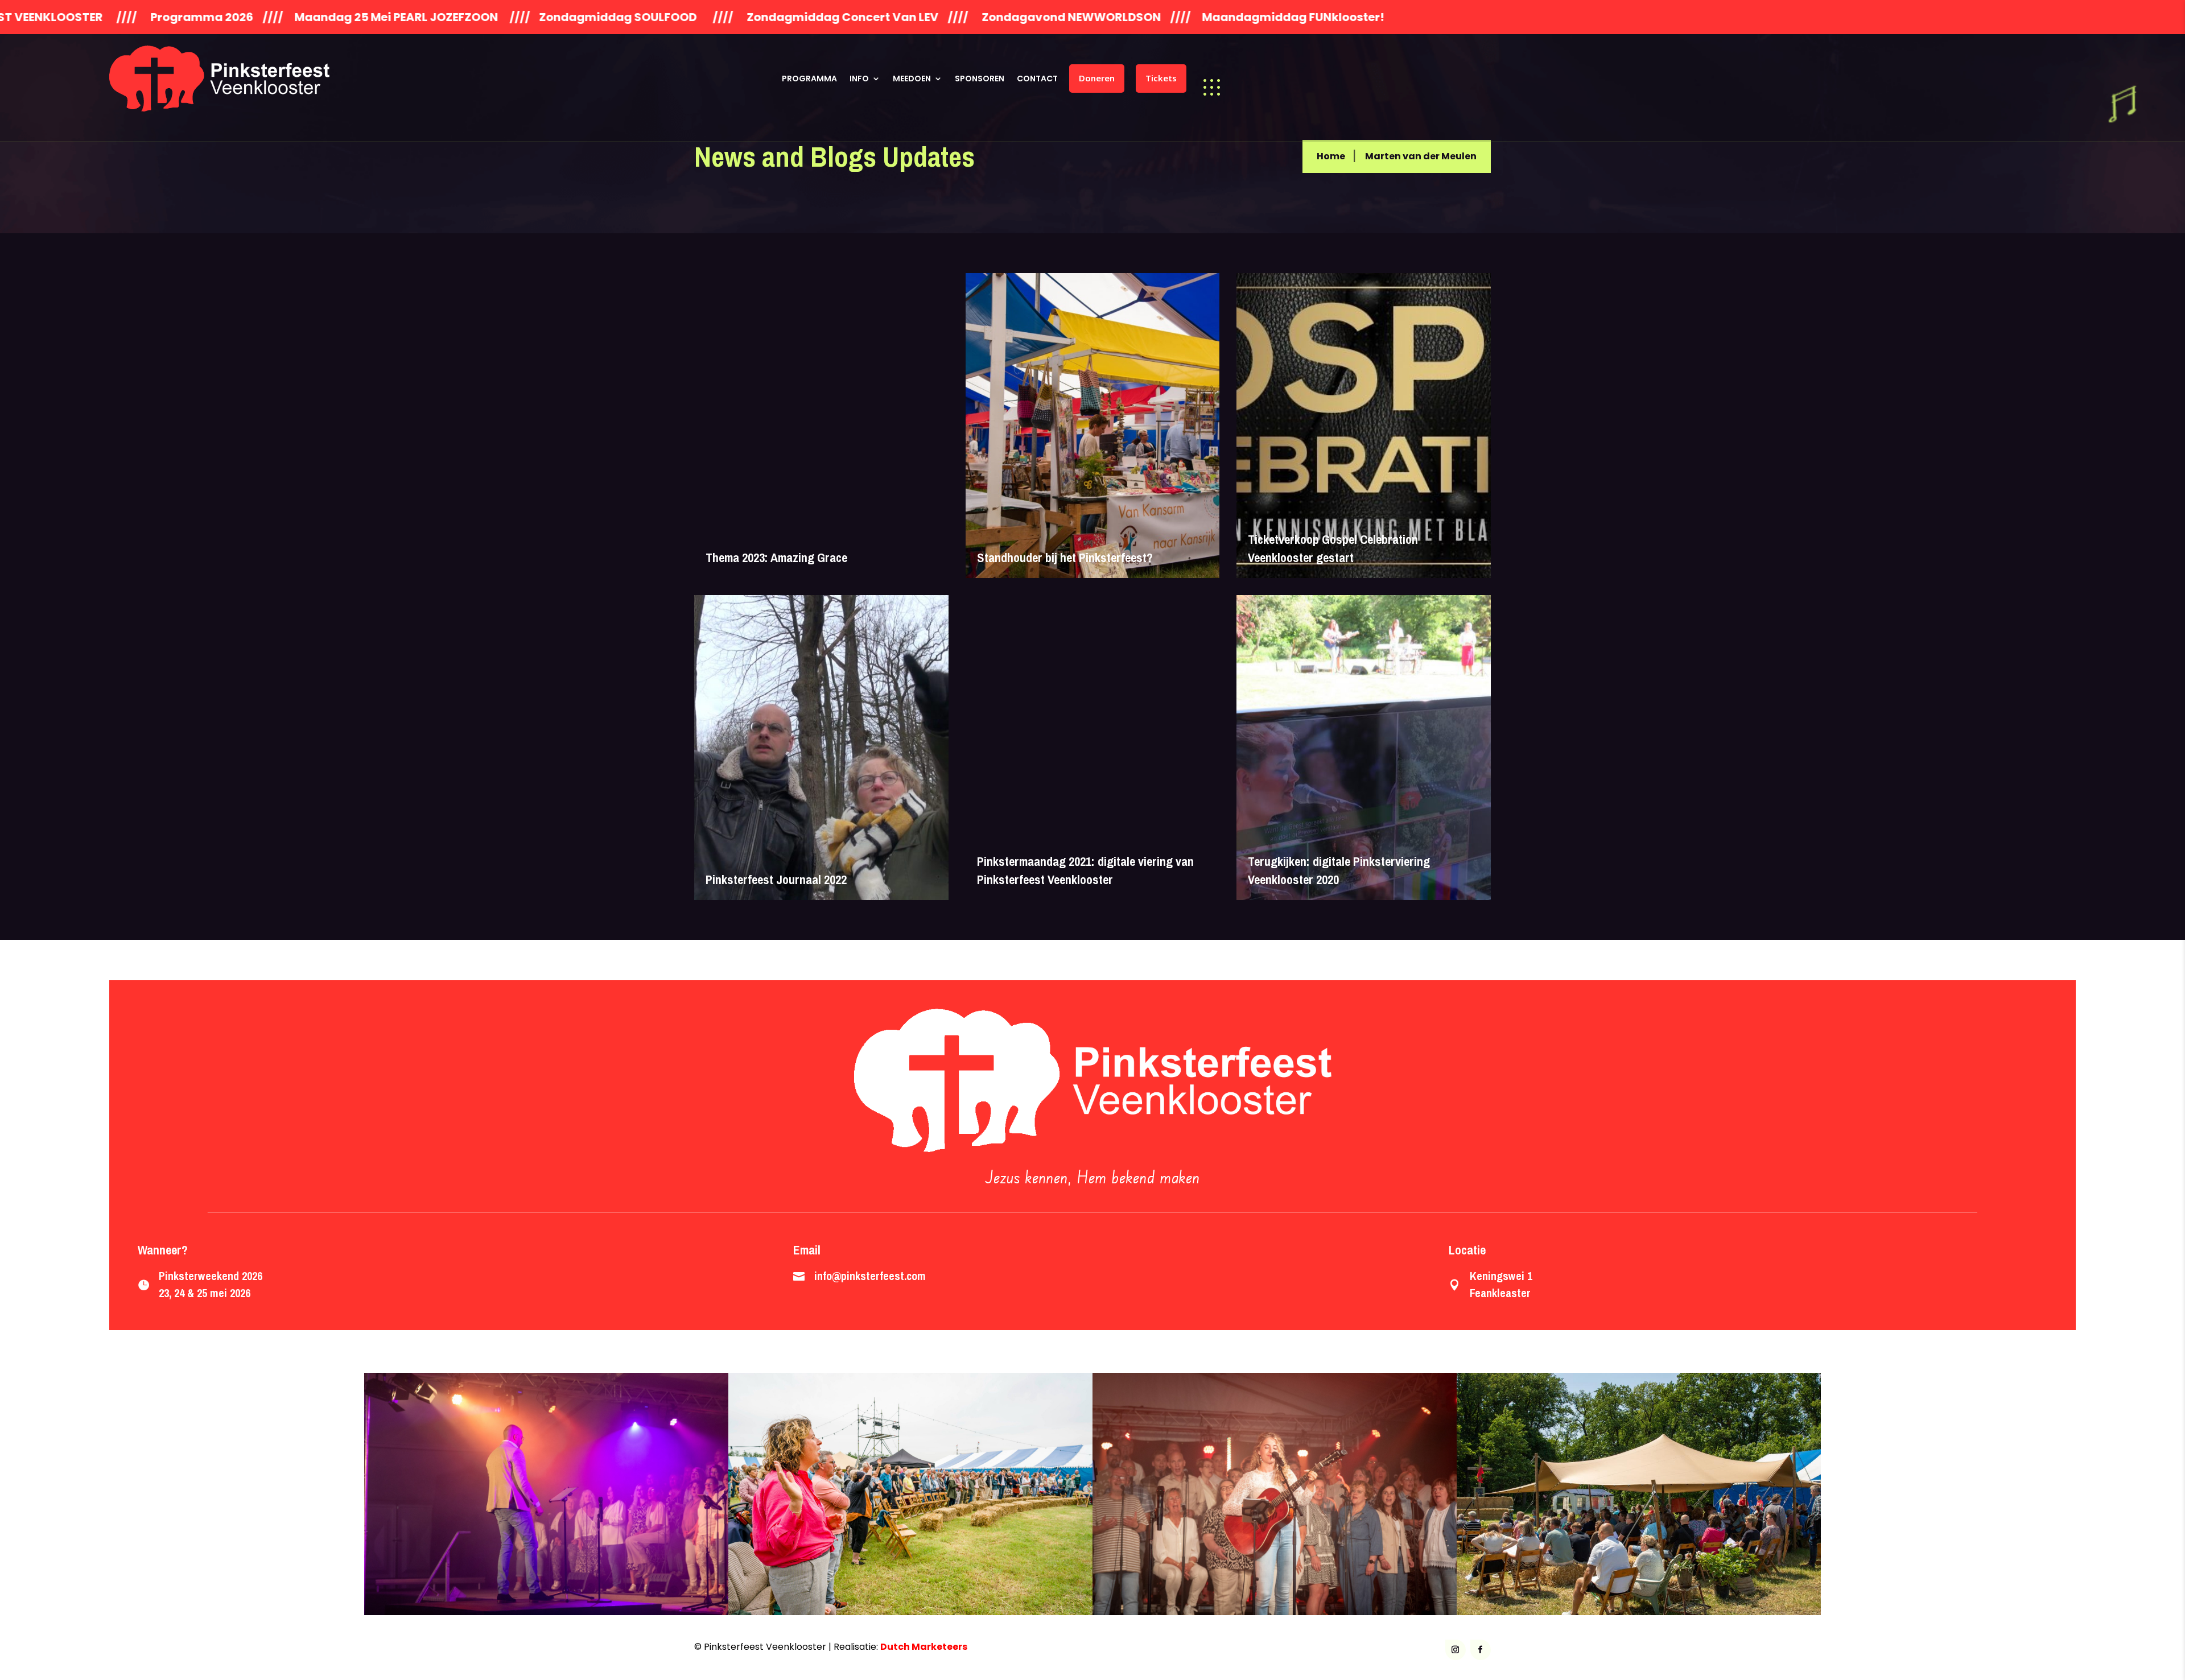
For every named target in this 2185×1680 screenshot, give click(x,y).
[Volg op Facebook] (1481, 1650)
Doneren (1097, 78)
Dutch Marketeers (924, 1647)
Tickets (1161, 78)
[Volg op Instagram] (1456, 1650)
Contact (1037, 79)
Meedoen (912, 79)
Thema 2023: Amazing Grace (776, 558)
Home (1331, 156)
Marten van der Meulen (1421, 156)
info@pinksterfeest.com (870, 1276)
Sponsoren (980, 79)
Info (859, 79)
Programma (809, 79)
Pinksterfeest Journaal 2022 (776, 880)
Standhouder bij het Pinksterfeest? (1065, 558)
